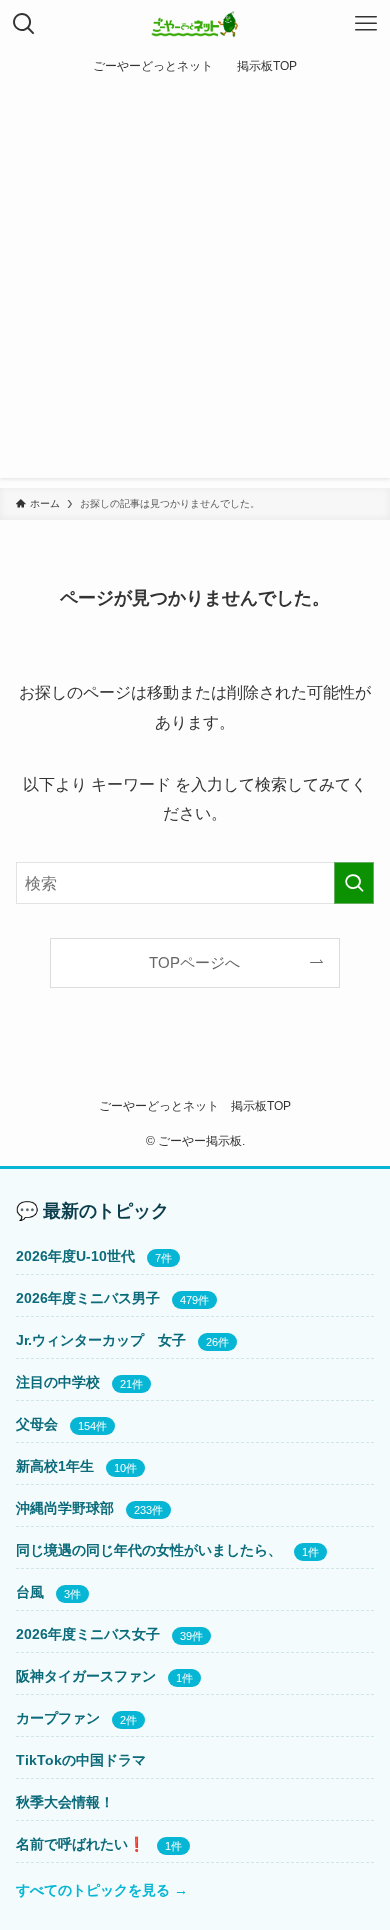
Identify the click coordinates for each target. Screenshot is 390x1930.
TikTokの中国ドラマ (81, 1760)
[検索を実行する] (354, 883)
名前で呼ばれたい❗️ (80, 1844)
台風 (30, 1592)
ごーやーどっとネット (159, 1105)
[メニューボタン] (366, 24)
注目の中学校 (58, 1382)
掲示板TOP (261, 1105)
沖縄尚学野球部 (65, 1508)
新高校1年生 (55, 1466)
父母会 (37, 1424)
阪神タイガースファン (86, 1676)
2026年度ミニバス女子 (88, 1634)
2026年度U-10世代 (75, 1256)
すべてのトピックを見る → (102, 1890)
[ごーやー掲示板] (195, 24)
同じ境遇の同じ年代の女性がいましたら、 (149, 1550)
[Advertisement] (195, 286)
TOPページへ (194, 963)
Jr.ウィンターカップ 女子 (101, 1340)
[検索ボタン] (24, 24)
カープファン (58, 1718)
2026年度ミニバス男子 (88, 1298)
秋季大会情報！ (65, 1802)
